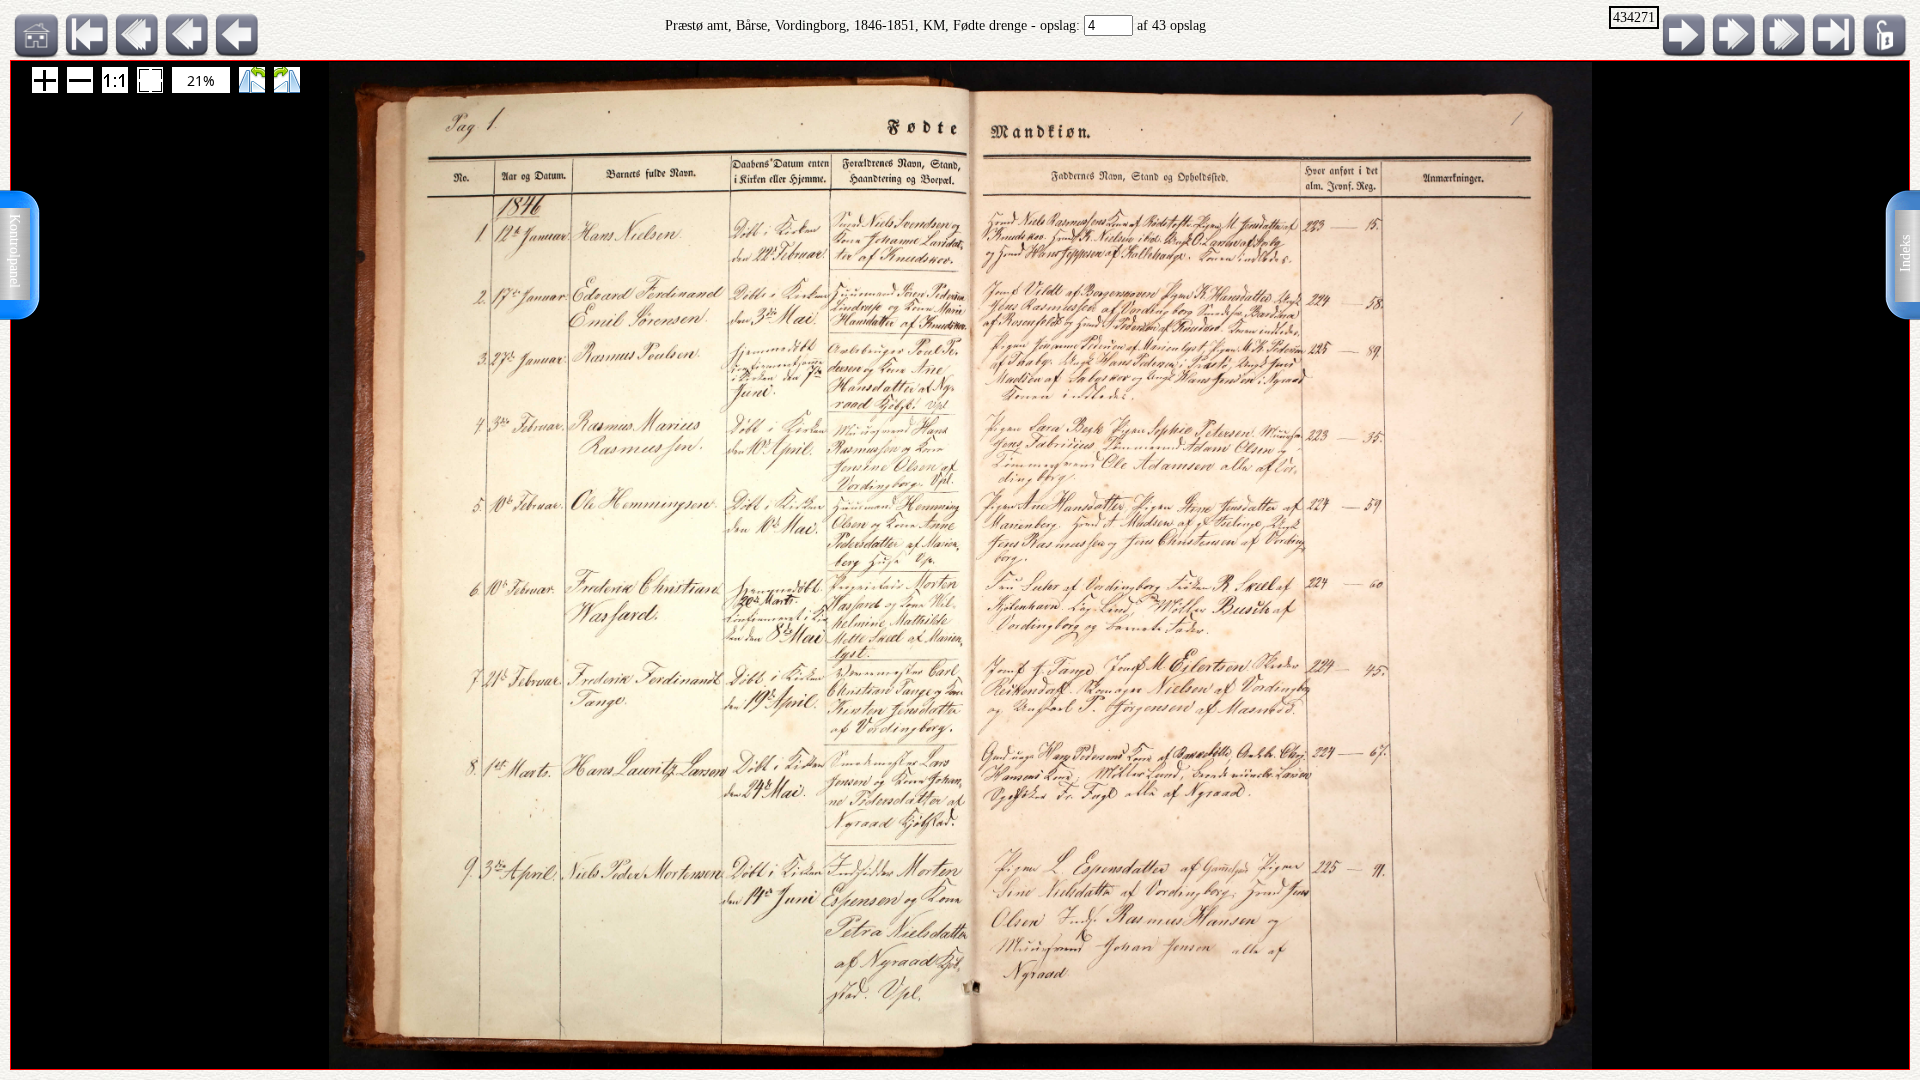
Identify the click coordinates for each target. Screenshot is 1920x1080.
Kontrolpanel (14, 251)
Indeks (1905, 253)
